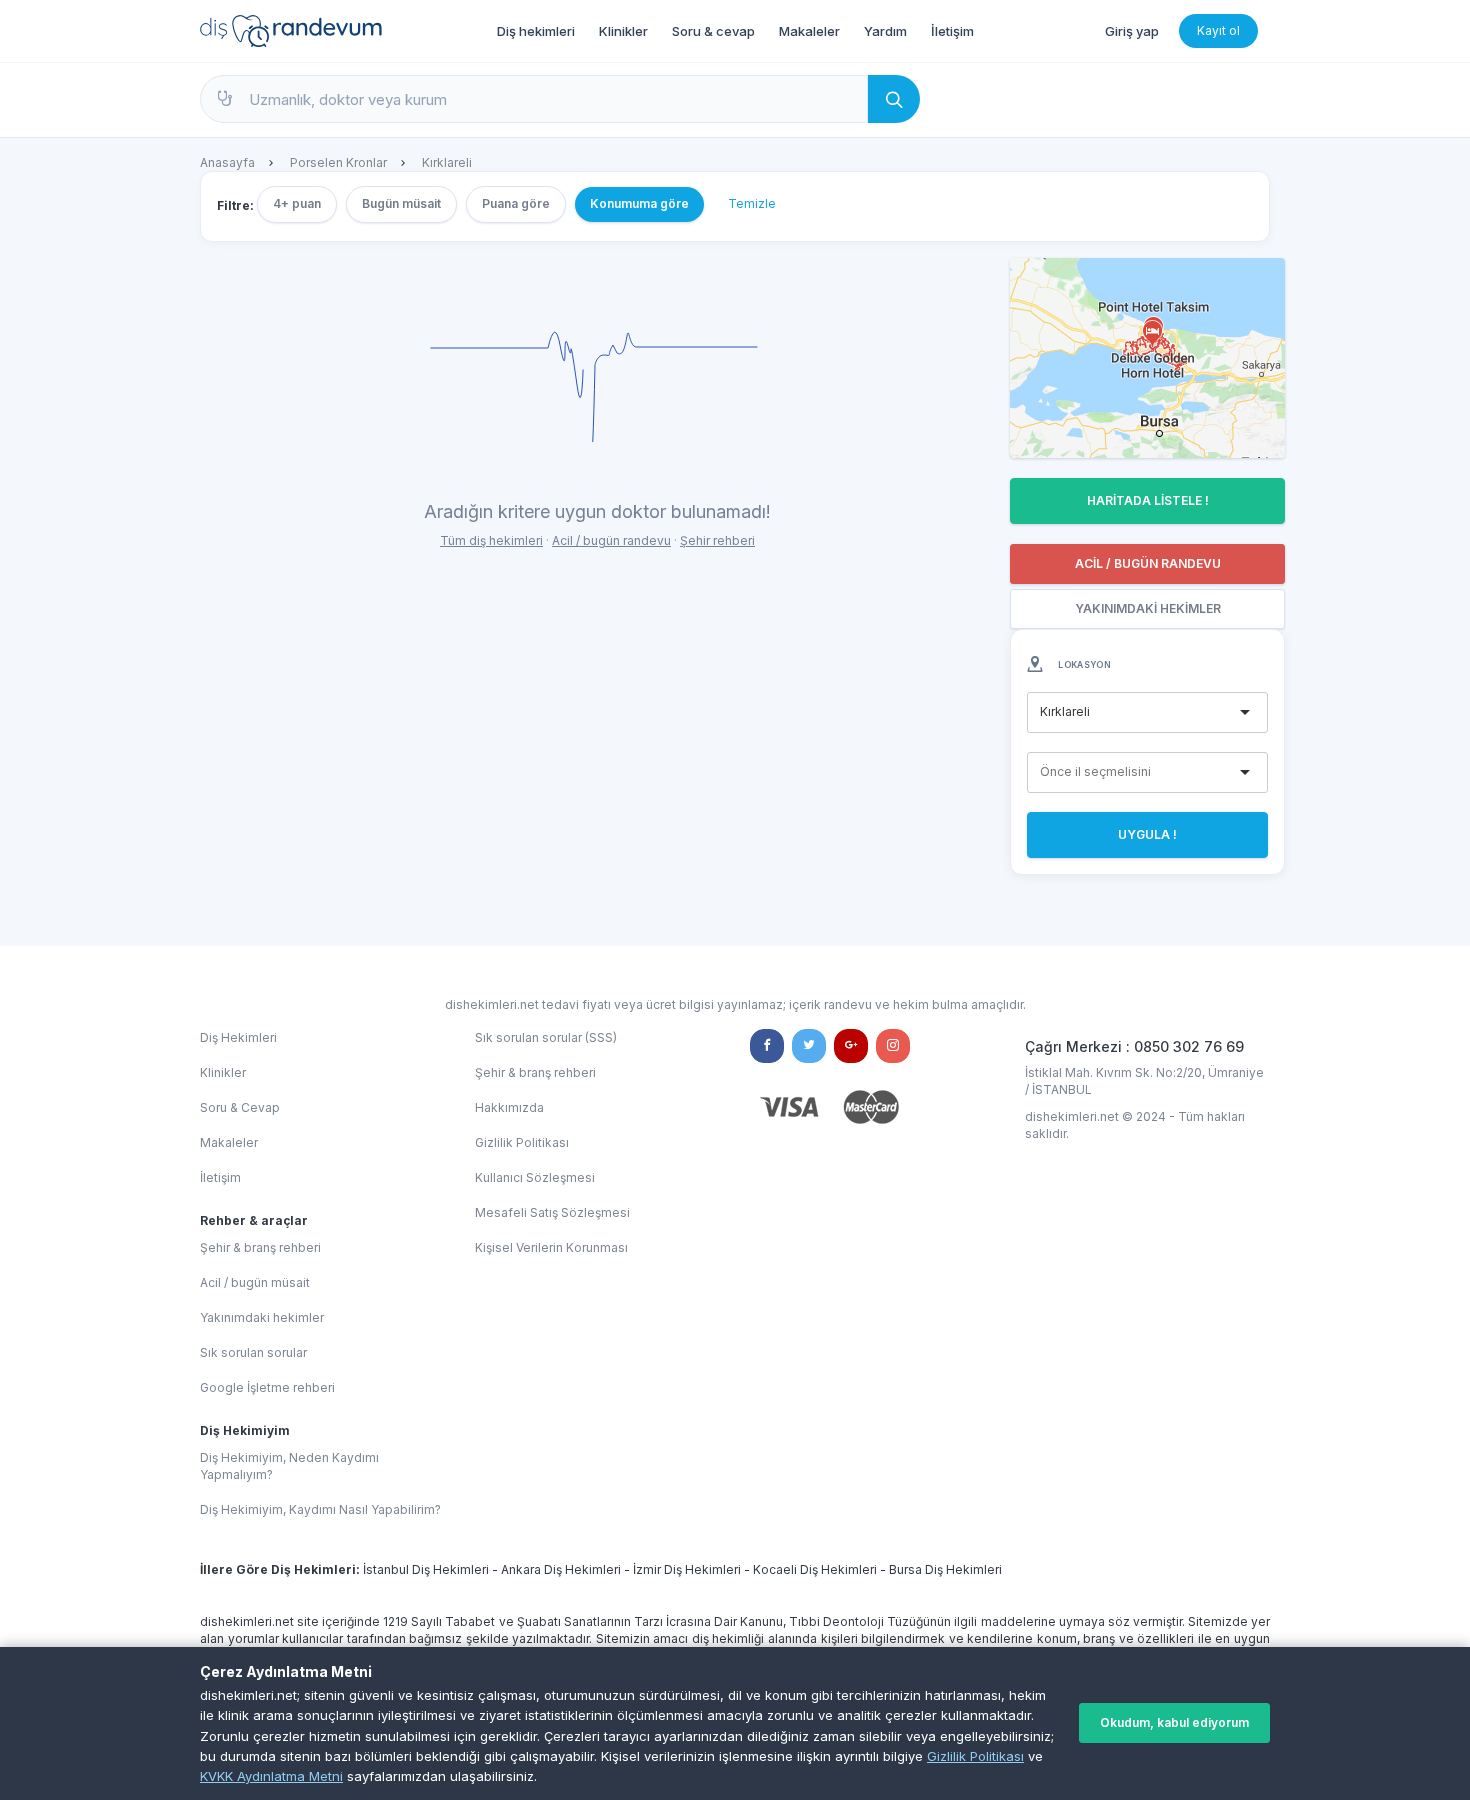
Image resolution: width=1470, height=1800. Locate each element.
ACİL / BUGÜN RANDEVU (1148, 563)
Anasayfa (227, 162)
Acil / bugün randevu (611, 540)
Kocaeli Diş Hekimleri (815, 1569)
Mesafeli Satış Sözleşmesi (552, 1212)
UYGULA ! (1147, 834)
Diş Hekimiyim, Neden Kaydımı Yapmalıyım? (289, 1466)
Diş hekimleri (536, 31)
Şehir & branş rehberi (260, 1247)
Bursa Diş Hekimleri (945, 1569)
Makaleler (809, 31)
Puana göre (516, 203)
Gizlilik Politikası (975, 1756)
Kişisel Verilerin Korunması (551, 1247)
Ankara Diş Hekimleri (561, 1569)
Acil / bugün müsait (255, 1282)
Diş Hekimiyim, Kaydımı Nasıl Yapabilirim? (320, 1509)
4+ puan (297, 203)
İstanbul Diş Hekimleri (426, 1569)
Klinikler (623, 31)
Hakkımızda (509, 1107)
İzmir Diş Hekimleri (687, 1569)
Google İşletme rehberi (267, 1387)
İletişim (952, 31)
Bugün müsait (401, 203)
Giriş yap (1132, 31)
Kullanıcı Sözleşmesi (535, 1177)
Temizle (752, 203)
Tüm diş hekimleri (491, 540)
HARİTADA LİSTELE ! (1148, 500)
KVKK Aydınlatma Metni (271, 1776)
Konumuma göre (639, 203)
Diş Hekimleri (238, 1037)
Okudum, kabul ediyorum (1174, 1722)
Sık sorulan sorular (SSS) (546, 1037)
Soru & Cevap (240, 1107)
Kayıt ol (1218, 30)
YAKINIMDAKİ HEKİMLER (1148, 608)
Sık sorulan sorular (253, 1352)
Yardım (885, 31)
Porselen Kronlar (338, 162)
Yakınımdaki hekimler (262, 1317)
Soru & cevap (713, 31)
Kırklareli (447, 162)
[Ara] (894, 99)
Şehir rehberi (717, 540)
